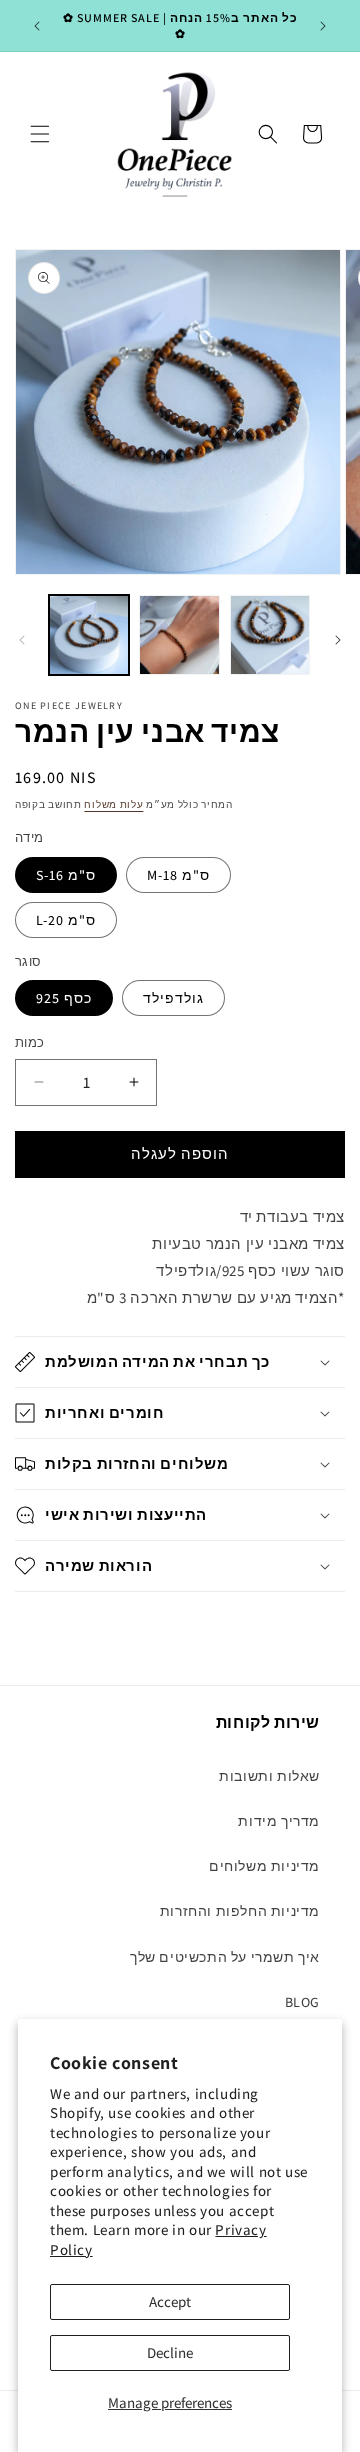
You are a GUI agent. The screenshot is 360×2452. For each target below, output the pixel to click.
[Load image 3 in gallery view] (270, 635)
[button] (40, 134)
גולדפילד (173, 998)
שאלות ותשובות (269, 1776)
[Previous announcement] (37, 26)
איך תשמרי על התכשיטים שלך (225, 1957)
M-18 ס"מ (178, 875)
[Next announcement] (323, 26)
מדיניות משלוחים (264, 1866)
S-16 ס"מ (66, 875)
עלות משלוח (113, 804)
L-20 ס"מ (66, 920)
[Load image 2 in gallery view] (179, 635)
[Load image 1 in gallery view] (89, 635)
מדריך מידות (279, 1821)
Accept (170, 2301)
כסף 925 (64, 998)
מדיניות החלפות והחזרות (240, 1911)
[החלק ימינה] (338, 640)
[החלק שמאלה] (22, 640)
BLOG (302, 2002)
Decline (170, 2352)
